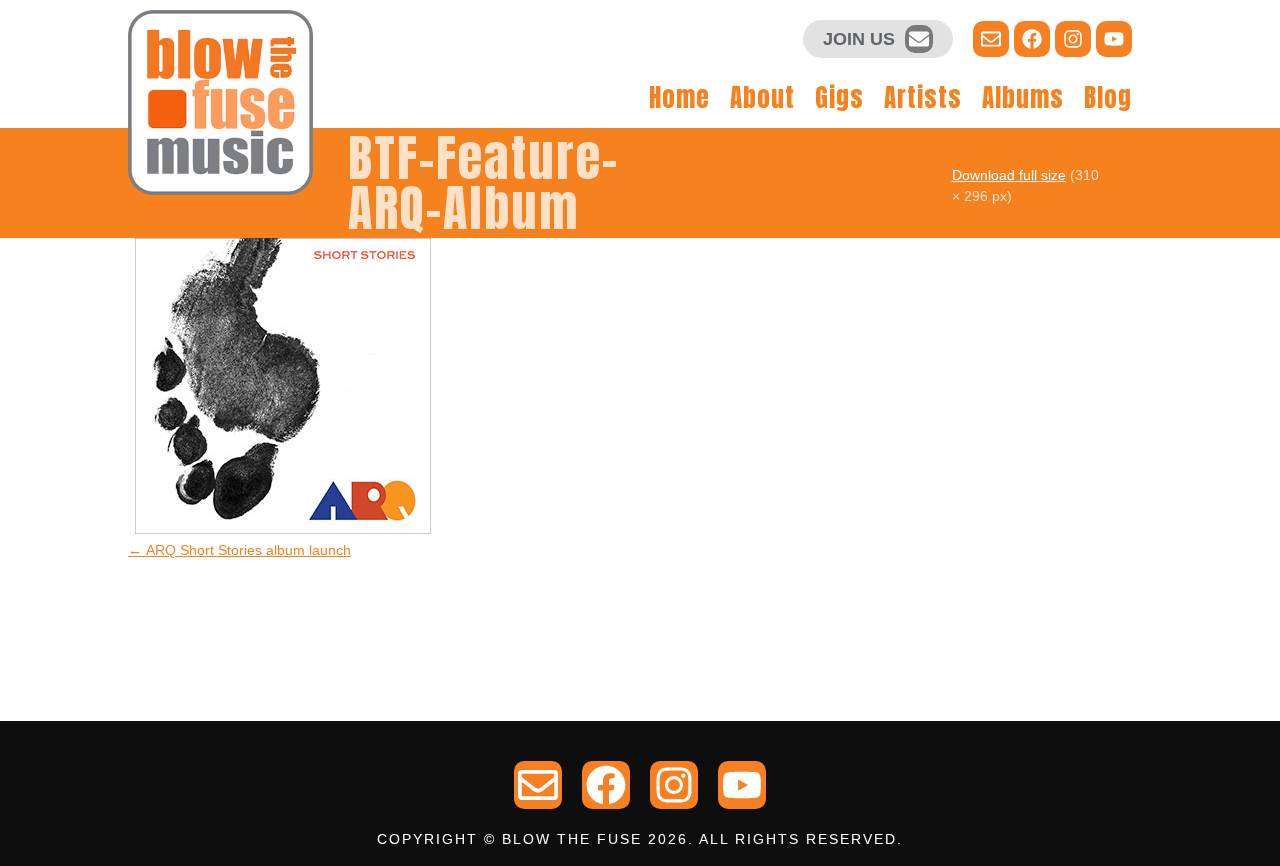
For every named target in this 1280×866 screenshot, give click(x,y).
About (762, 97)
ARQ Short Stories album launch (239, 550)
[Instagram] (1073, 39)
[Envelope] (919, 39)
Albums (1023, 97)
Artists (923, 97)
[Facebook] (1032, 39)
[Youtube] (1114, 39)
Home (679, 97)
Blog (1108, 97)
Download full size (1009, 175)
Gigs (839, 97)
